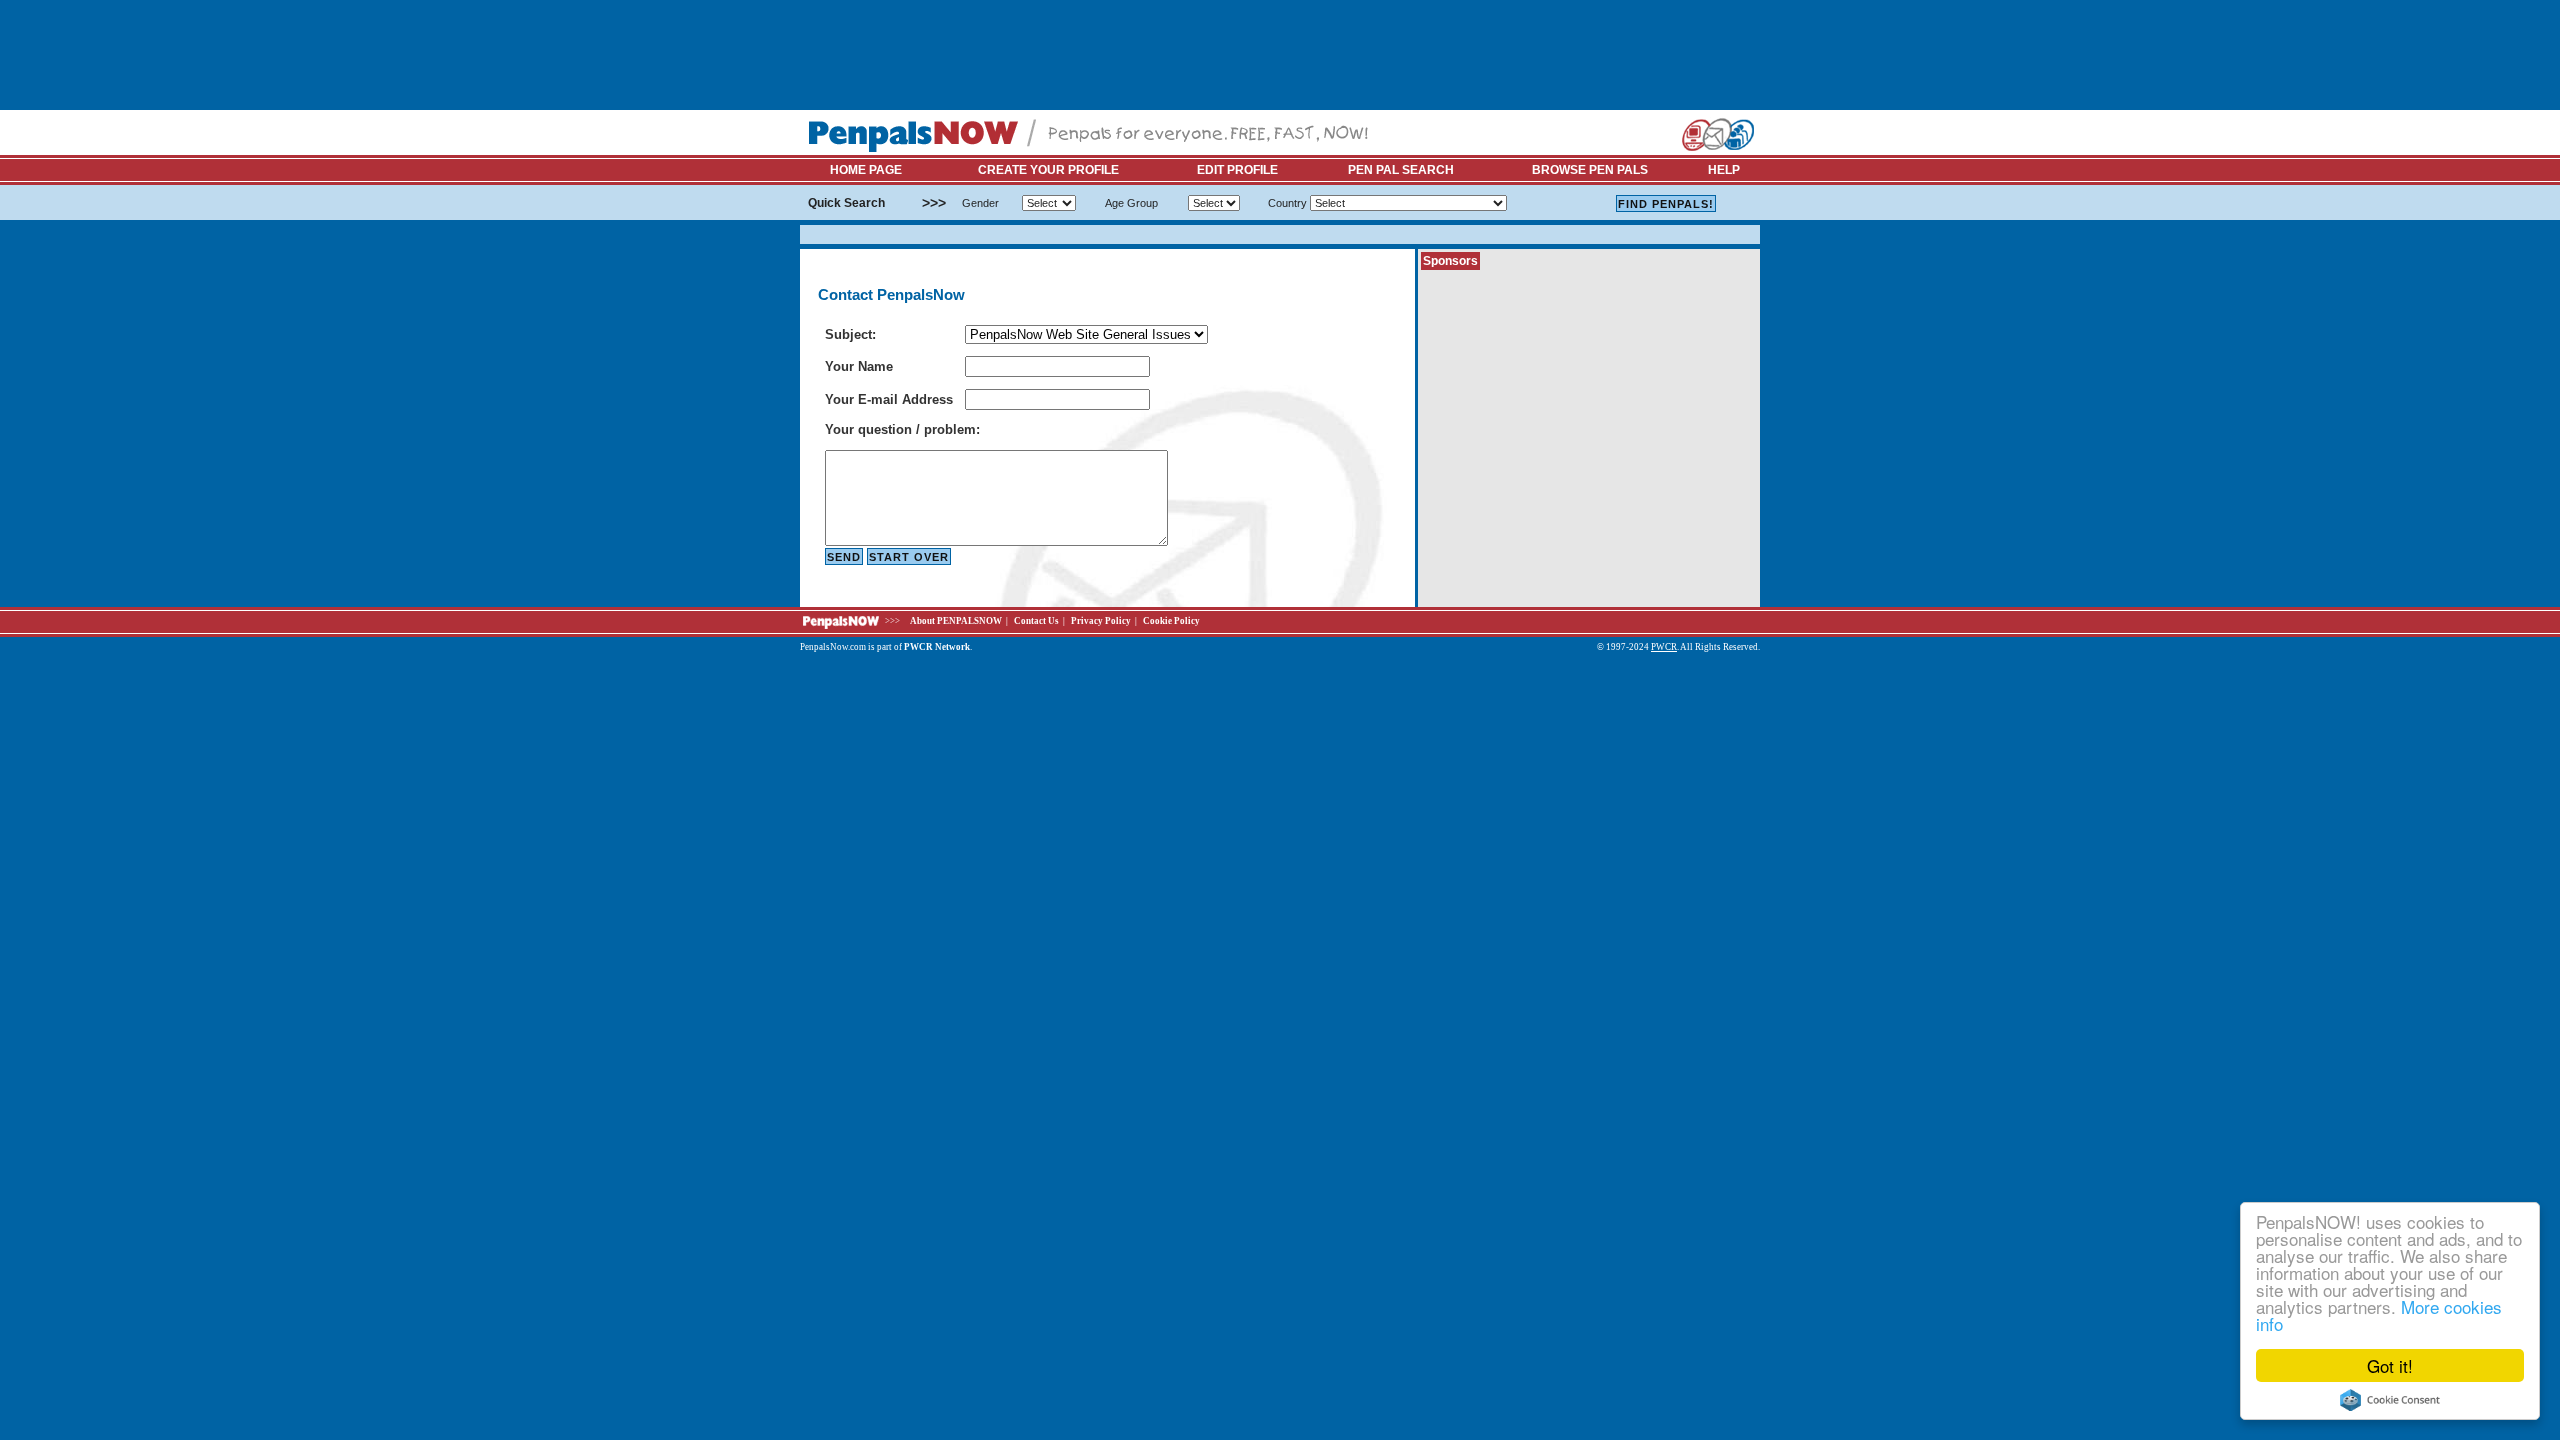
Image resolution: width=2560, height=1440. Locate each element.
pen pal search (1401, 170)
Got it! (2390, 1365)
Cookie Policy (1171, 621)
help (1724, 170)
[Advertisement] (1164, 55)
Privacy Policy (1101, 621)
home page (866, 170)
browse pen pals (1590, 170)
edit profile (1237, 170)
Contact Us (1036, 621)
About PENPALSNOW (956, 621)
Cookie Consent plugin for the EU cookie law (2390, 1400)
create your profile (1048, 170)
